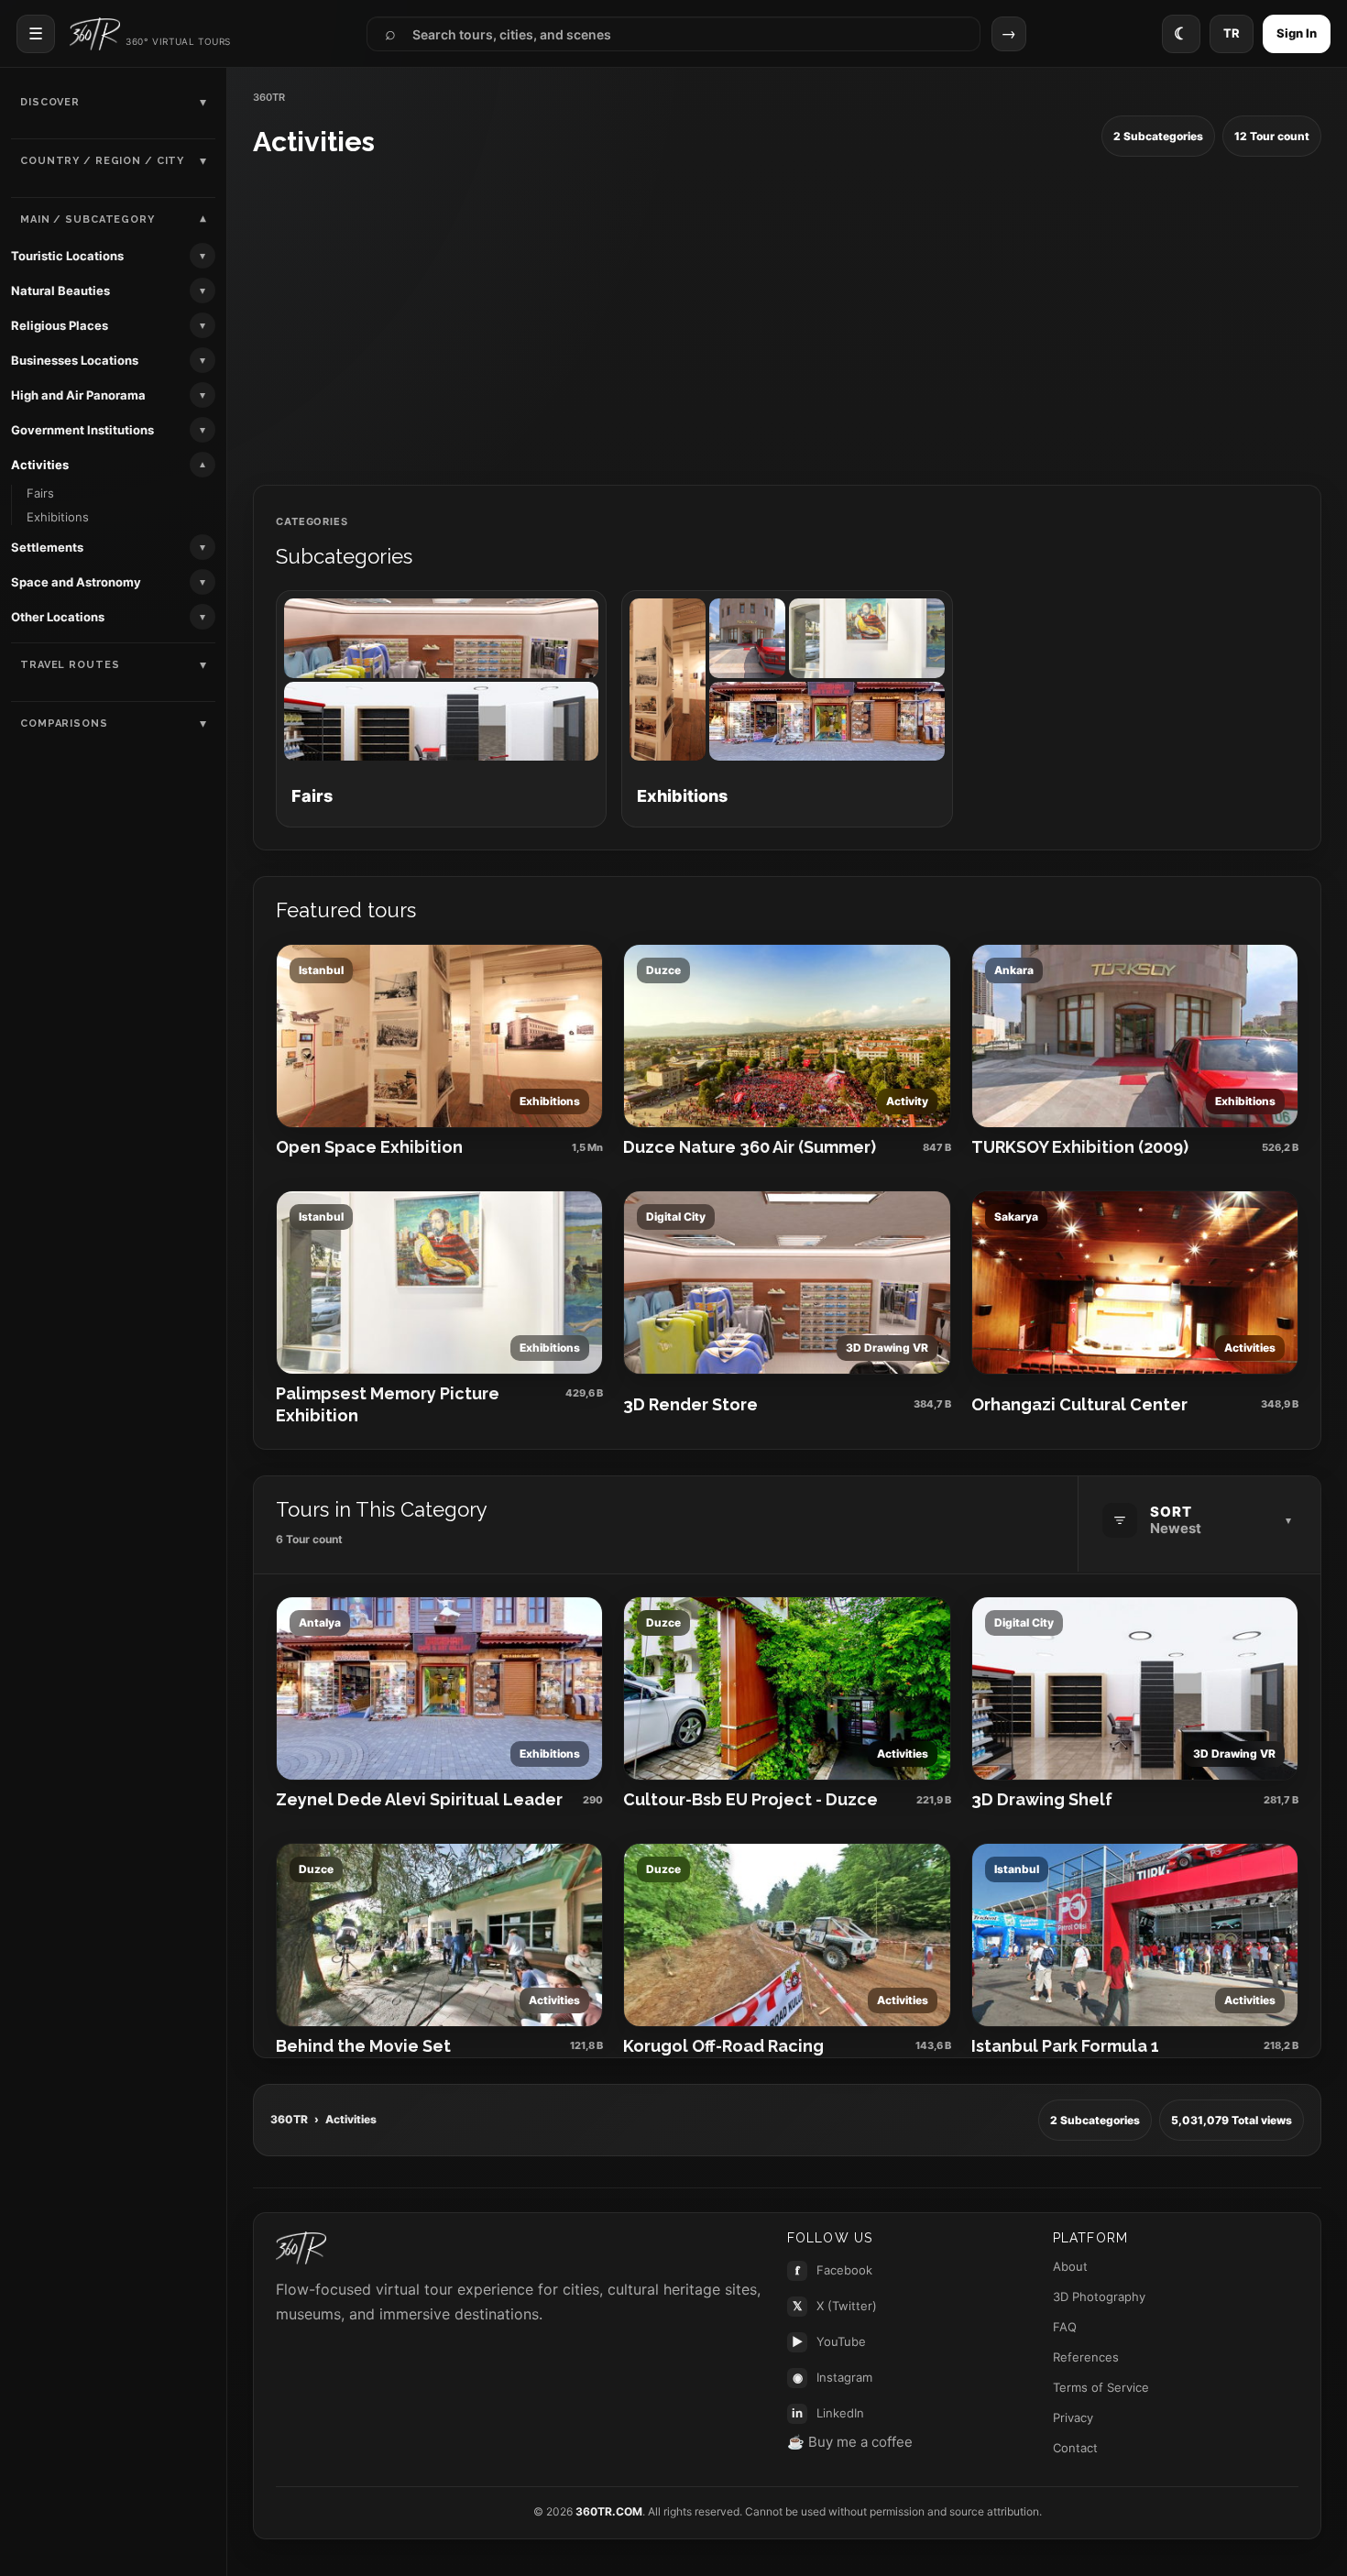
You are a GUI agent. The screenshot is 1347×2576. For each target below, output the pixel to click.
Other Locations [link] (58, 617)
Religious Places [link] (60, 325)
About (1070, 2266)
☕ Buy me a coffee (850, 2442)
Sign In (1297, 33)
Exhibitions (58, 517)
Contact (1075, 2448)
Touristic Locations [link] (67, 256)
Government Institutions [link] (82, 430)
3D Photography (1099, 2296)
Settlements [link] (47, 547)
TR (1232, 33)
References (1086, 2357)
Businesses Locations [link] (75, 360)
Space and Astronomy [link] (76, 582)
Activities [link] (40, 465)
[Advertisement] (787, 322)
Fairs (40, 493)
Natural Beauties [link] (60, 290)
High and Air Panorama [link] (78, 395)
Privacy (1073, 2417)
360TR (289, 2119)
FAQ (1065, 2327)
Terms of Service (1101, 2387)
